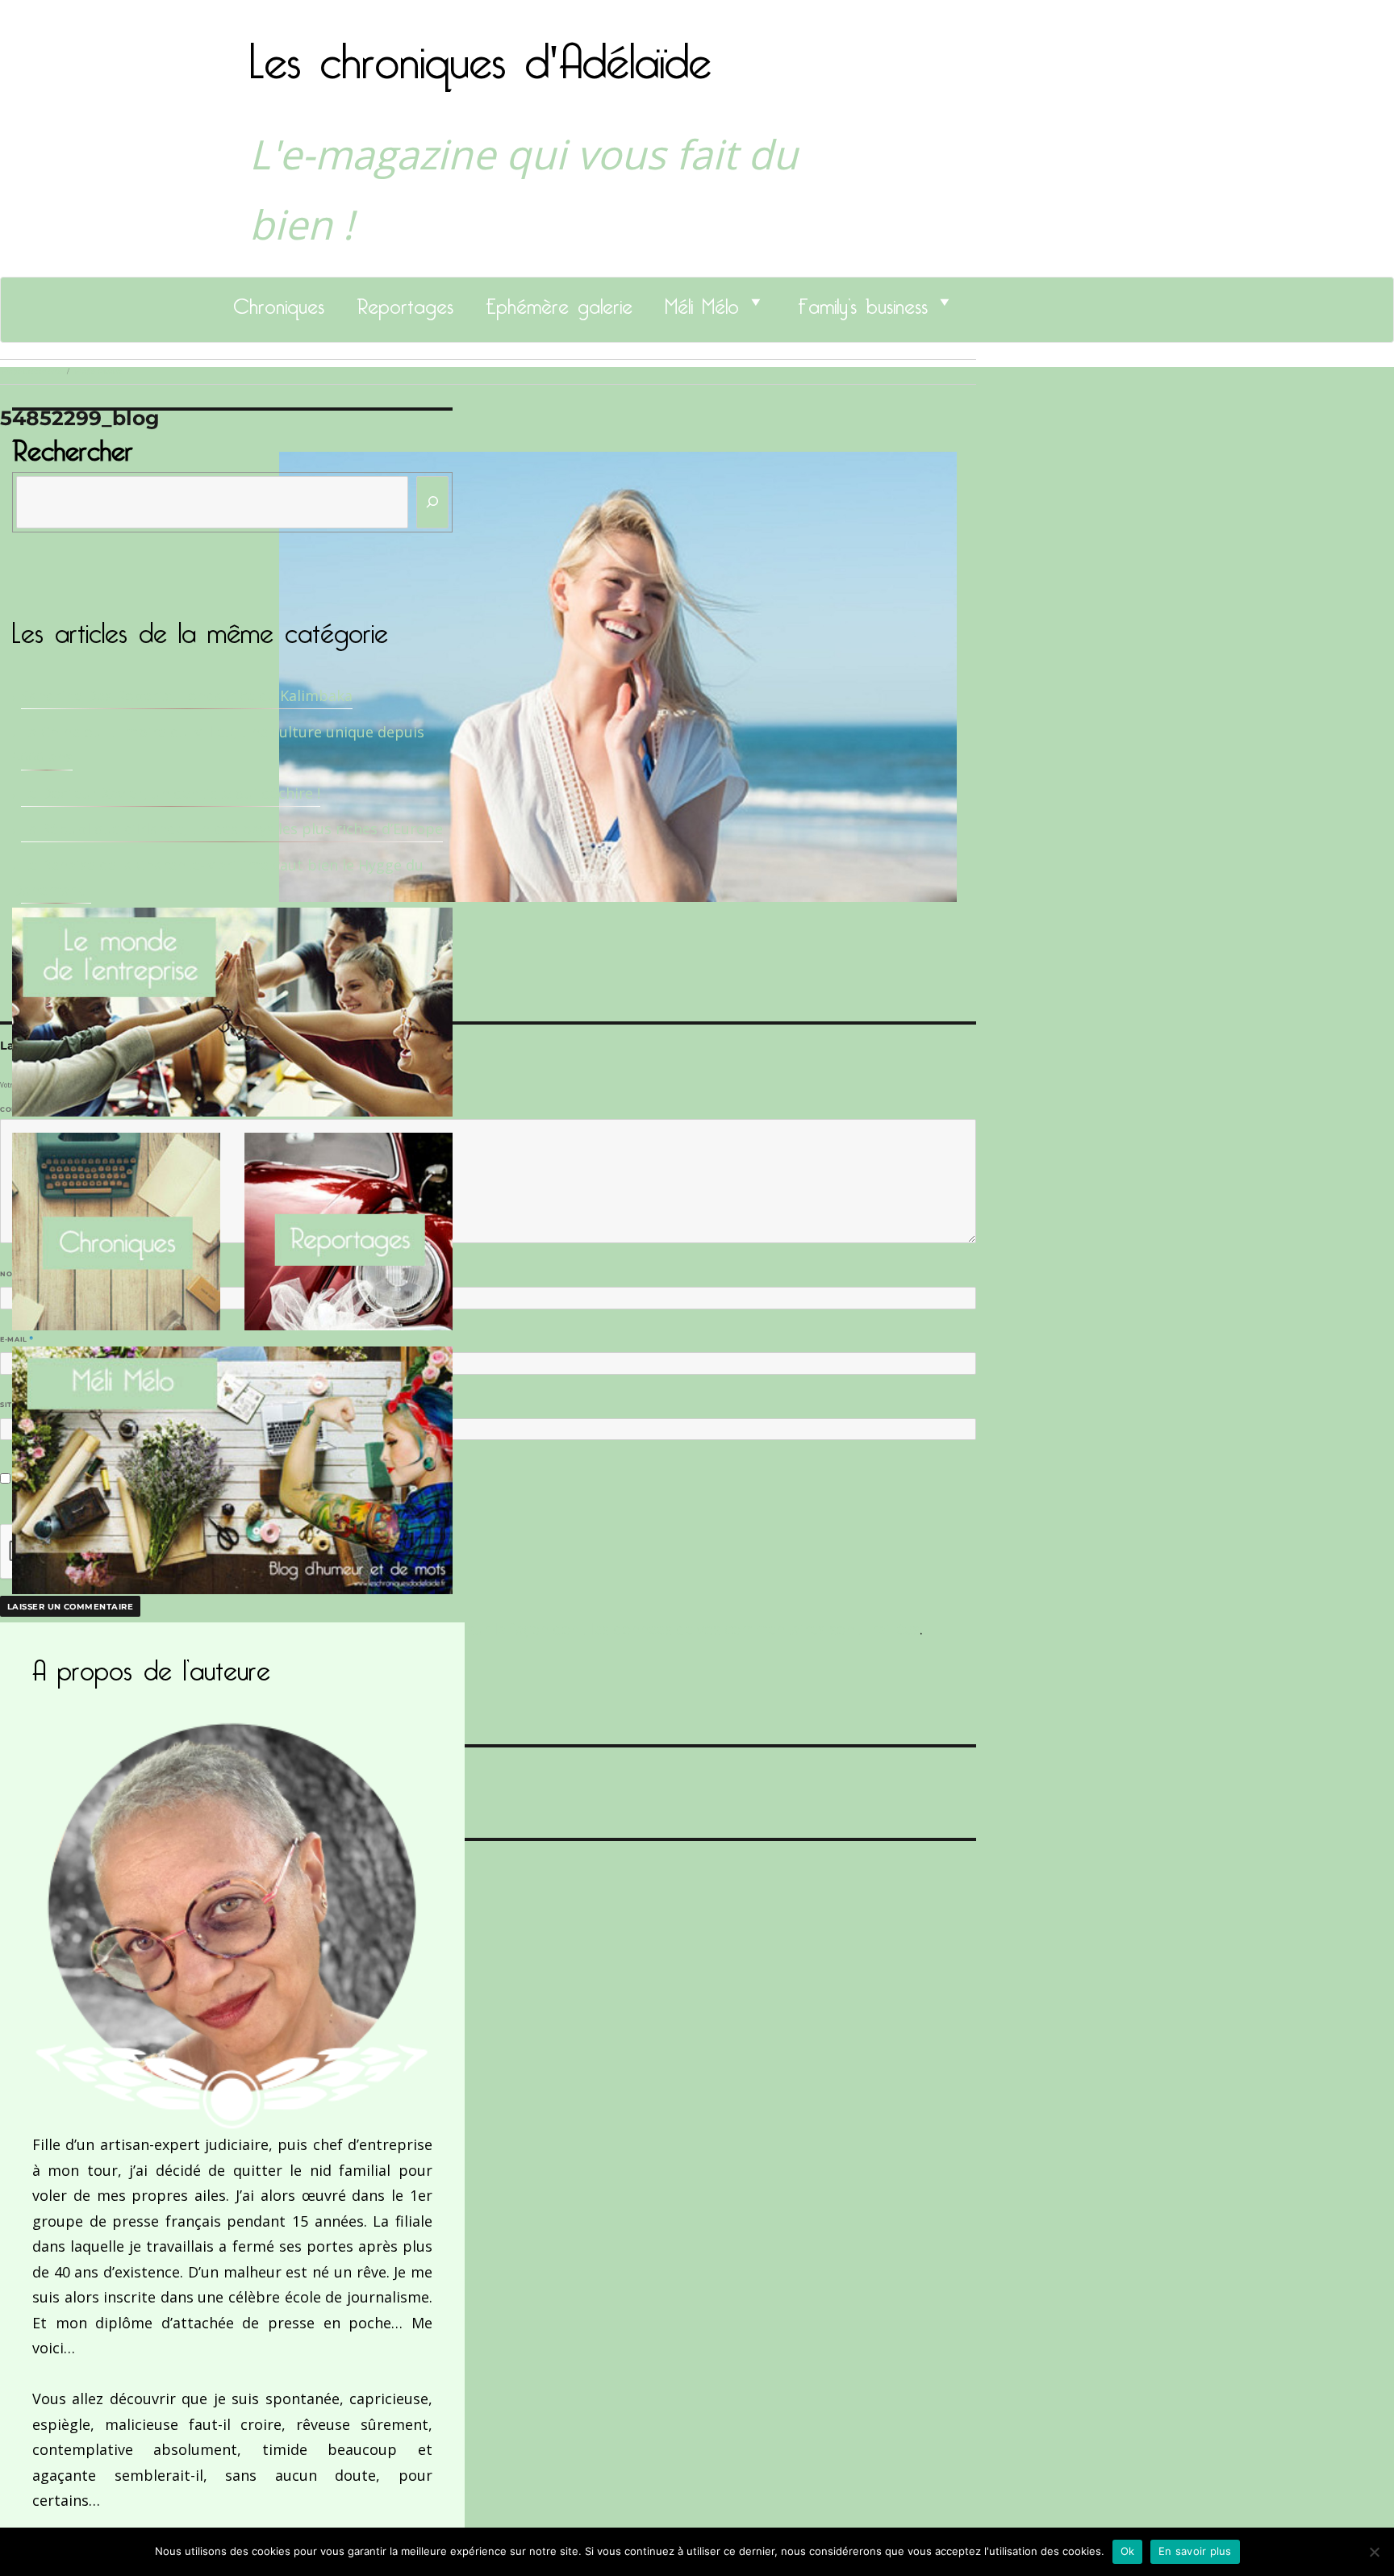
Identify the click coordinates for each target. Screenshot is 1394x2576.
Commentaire (33, 1109)
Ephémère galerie (559, 302)
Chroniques (279, 302)
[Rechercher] (432, 502)
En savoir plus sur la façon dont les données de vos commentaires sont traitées (643, 1629)
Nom (13, 1274)
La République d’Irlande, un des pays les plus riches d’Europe (232, 829)
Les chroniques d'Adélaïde (480, 51)
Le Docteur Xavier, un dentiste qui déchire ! (171, 793)
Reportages (405, 302)
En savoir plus (1195, 2551)
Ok (1128, 2551)
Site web (18, 1405)
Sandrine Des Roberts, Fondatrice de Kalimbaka (187, 695)
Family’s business (863, 302)
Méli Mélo (702, 302)
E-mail (17, 1339)
